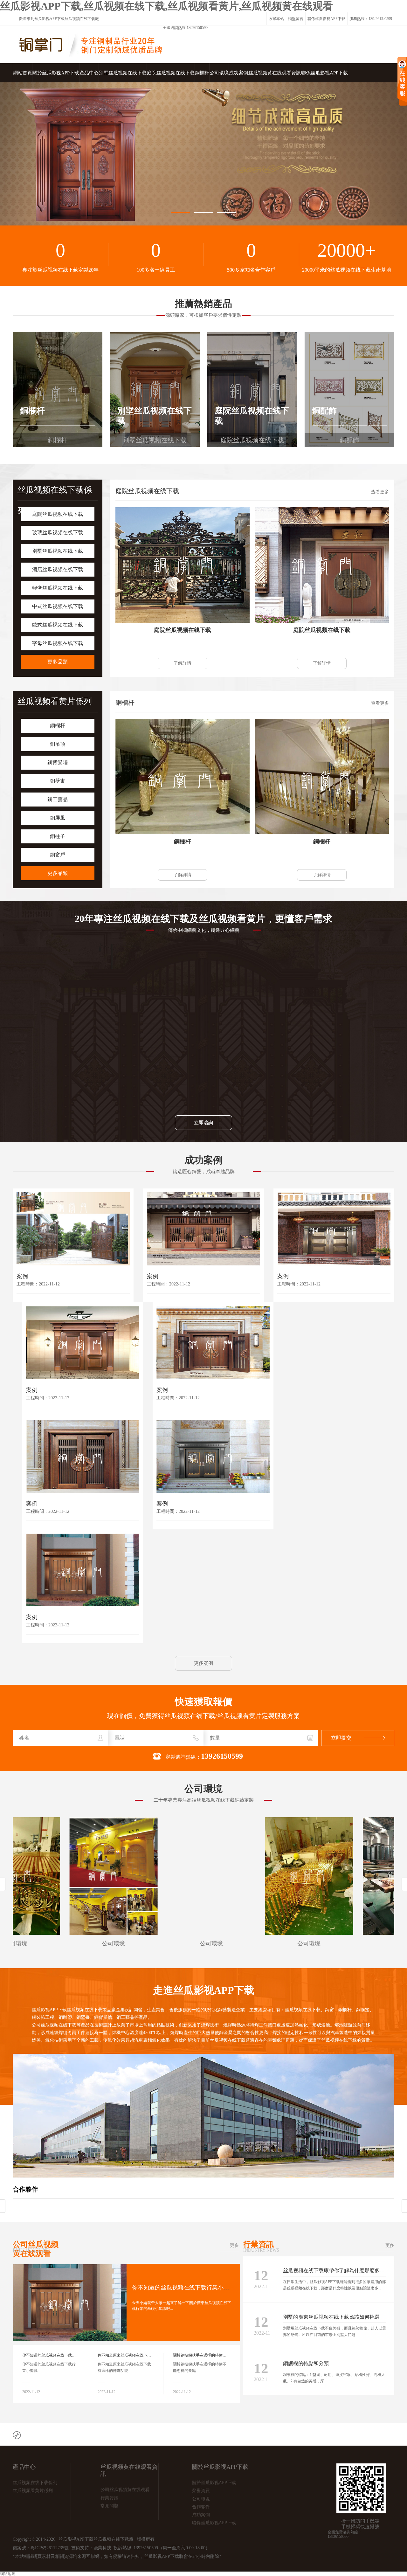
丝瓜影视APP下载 (49, 19)
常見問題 (109, 2506)
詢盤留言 (296, 19)
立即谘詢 (203, 1123)
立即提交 (341, 1738)
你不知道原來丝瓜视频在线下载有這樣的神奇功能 (140, 2355)
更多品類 (58, 662)
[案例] (73, 1229)
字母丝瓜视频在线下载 (58, 643)
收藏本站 (276, 19)
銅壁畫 (58, 781)
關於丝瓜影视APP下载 (56, 73)
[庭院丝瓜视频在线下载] (183, 565)
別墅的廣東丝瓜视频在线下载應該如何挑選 (331, 2317)
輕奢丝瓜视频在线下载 (58, 588)
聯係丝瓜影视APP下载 (326, 19)
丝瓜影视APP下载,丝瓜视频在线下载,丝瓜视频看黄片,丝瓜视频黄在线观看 (166, 6)
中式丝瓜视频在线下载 (58, 606)
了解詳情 (183, 663)
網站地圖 (8, 2574)
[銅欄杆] (183, 776)
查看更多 (380, 492)
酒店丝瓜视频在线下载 (58, 569)
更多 (234, 2245)
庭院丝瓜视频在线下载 (171, 73)
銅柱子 (58, 836)
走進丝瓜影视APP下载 (204, 1990)
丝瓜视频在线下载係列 (35, 2483)
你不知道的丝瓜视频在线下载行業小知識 (183, 2288)
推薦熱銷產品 (203, 304)
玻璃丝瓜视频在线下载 (58, 533)
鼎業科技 (102, 2548)
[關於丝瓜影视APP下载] (203, 2176)
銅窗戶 (58, 855)
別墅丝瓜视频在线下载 (123, 73)
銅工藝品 (58, 799)
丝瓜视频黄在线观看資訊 (275, 73)
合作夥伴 (25, 2189)
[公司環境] (57, 1876)
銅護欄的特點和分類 (306, 2363)
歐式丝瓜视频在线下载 (58, 625)
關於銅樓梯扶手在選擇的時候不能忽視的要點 (211, 2355)
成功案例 (238, 73)
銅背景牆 (58, 762)
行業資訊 (261, 2245)
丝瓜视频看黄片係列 (55, 701)
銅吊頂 (58, 744)
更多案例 (203, 1663)
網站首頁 (23, 73)
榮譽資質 (201, 2491)
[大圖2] (203, 154)
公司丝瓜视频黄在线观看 (36, 2249)
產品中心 (89, 73)
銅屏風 (58, 818)
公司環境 (219, 73)
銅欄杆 (202, 73)
